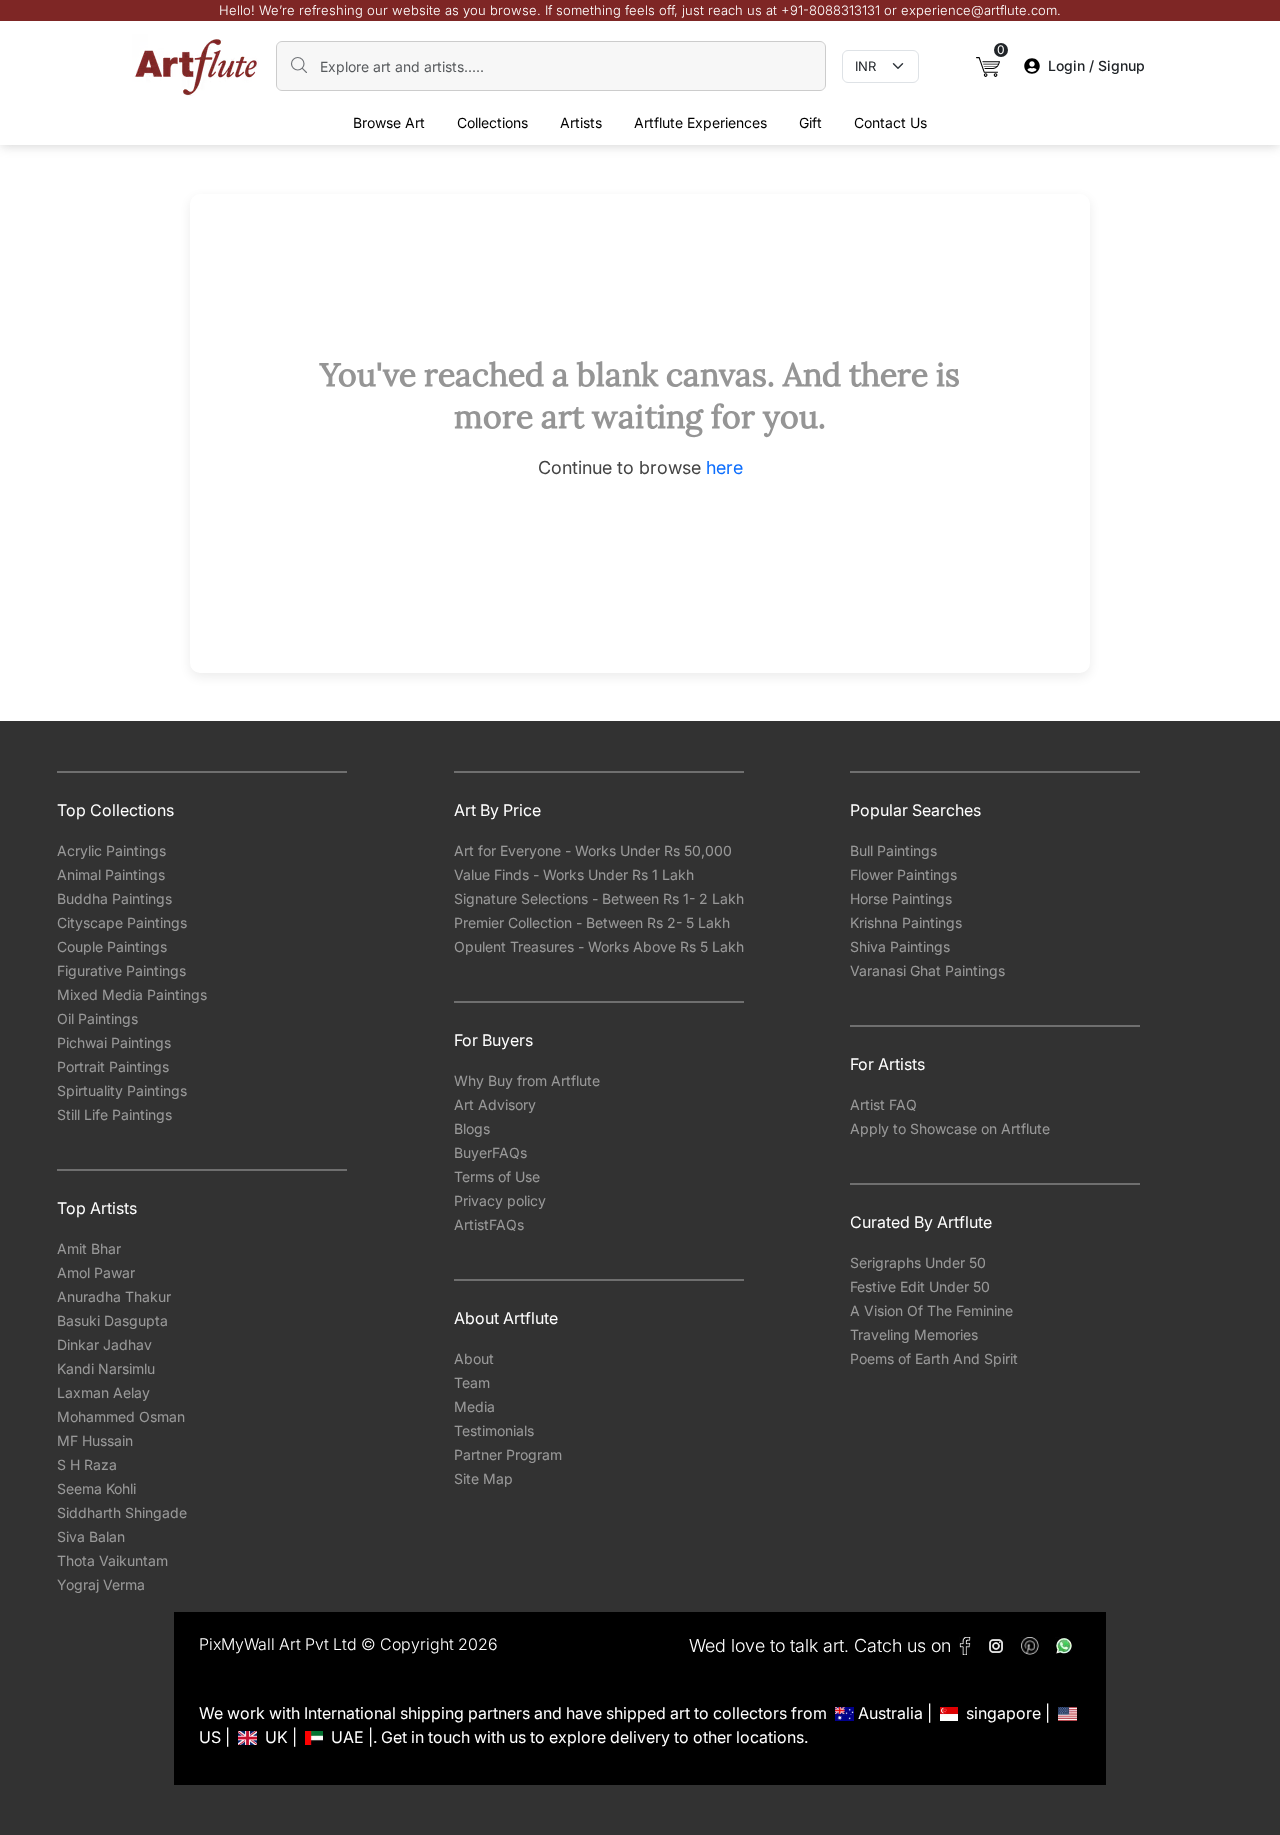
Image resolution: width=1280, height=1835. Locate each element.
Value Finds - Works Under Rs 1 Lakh (574, 874)
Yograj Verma (101, 1584)
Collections (492, 122)
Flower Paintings (903, 874)
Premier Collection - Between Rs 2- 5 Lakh (592, 922)
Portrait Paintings (113, 1066)
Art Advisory (495, 1104)
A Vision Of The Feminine (931, 1310)
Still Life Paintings (114, 1114)
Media (474, 1406)
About (474, 1358)
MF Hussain (95, 1440)
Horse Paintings (901, 898)
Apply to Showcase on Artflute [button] (950, 1128)
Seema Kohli (96, 1488)
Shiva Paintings (900, 946)
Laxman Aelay (103, 1392)
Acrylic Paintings (111, 850)
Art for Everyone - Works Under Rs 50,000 (593, 850)
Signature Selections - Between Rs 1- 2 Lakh (599, 898)
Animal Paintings (111, 874)
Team (472, 1382)
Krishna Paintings (906, 922)
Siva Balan (91, 1536)
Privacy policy (500, 1200)
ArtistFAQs (489, 1224)
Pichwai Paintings (114, 1042)
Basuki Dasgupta (112, 1320)
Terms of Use (497, 1176)
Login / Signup (1096, 65)
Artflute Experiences (700, 122)
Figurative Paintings (121, 970)
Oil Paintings (97, 1018)
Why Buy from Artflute (527, 1080)
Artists (581, 122)
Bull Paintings (893, 850)
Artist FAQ (883, 1104)
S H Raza (87, 1464)
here (724, 467)
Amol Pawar (96, 1272)
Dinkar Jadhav (104, 1344)
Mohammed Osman (121, 1416)
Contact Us (890, 122)
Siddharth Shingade (122, 1512)
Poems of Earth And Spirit (934, 1358)
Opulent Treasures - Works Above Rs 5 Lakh (599, 946)
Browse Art (389, 122)
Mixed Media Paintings (132, 994)
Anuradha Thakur (114, 1296)
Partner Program (508, 1454)
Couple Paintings (112, 946)
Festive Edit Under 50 (920, 1286)
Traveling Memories (914, 1334)
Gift (810, 122)
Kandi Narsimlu (106, 1368)
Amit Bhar (89, 1248)
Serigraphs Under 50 (918, 1262)
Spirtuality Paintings (122, 1090)
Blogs (472, 1128)
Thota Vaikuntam (112, 1560)
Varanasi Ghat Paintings (927, 970)
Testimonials (494, 1430)
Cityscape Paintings (122, 922)
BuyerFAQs (490, 1152)
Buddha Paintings (114, 898)
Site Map (483, 1478)
